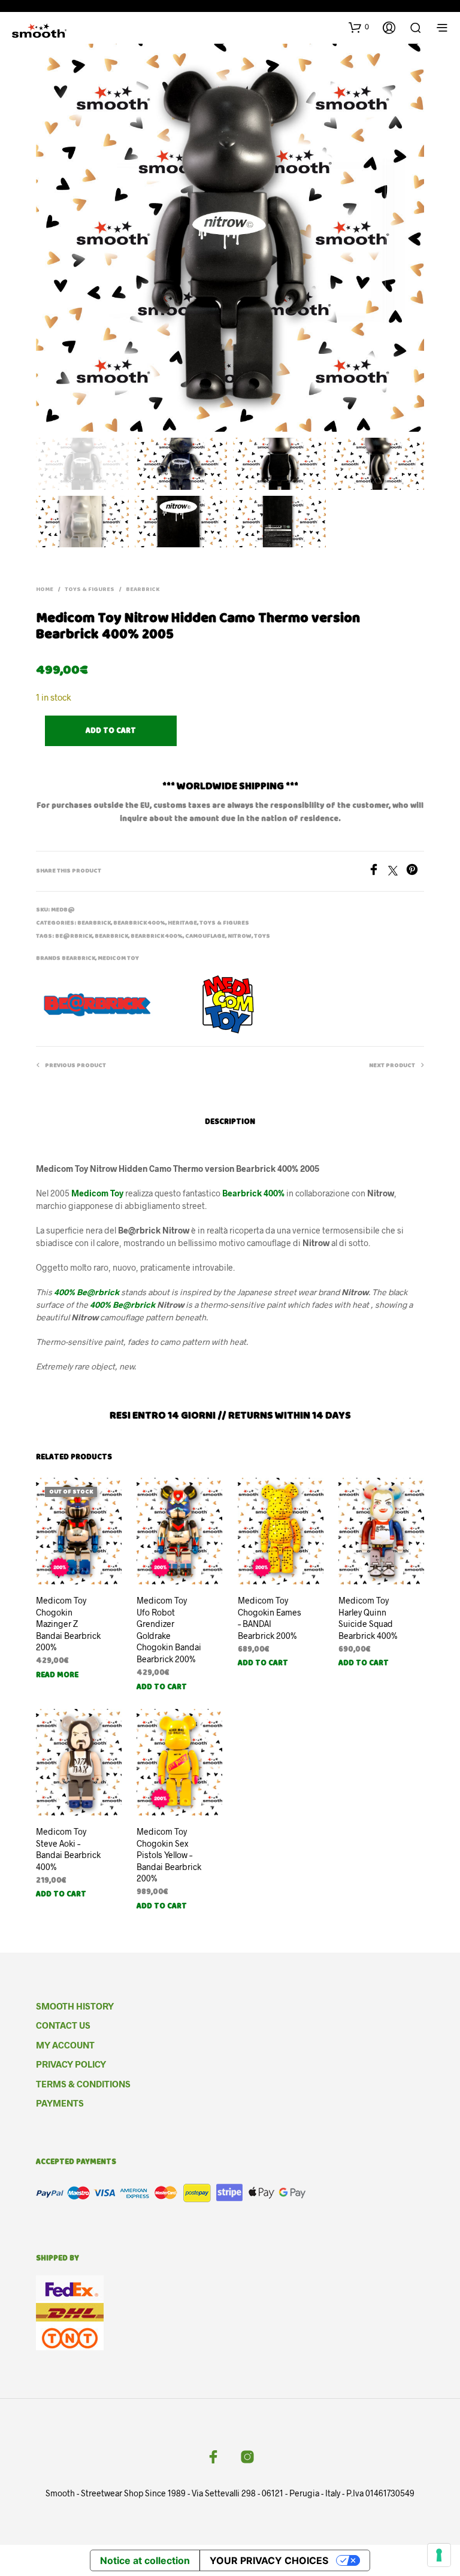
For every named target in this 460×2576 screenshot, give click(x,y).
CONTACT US (63, 2025)
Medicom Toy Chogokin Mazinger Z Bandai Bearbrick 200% (68, 1624)
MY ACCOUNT (65, 2045)
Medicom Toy (118, 959)
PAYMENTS (60, 2103)
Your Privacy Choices (269, 2560)
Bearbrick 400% (139, 923)
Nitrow (240, 937)
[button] (359, 27)
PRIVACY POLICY (71, 2064)
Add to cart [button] (162, 1687)
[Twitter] (397, 872)
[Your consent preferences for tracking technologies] (439, 2555)
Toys (262, 937)
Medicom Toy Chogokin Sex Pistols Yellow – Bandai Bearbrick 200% (169, 1855)
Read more (57, 1675)
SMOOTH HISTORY (75, 2006)
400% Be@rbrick (122, 1304)
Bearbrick (143, 590)
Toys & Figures (90, 590)
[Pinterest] (415, 872)
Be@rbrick (74, 937)
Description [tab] (230, 1122)
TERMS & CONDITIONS (83, 2084)
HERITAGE (182, 923)
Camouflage (205, 937)
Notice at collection (145, 2560)
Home (45, 590)
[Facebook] (378, 872)
